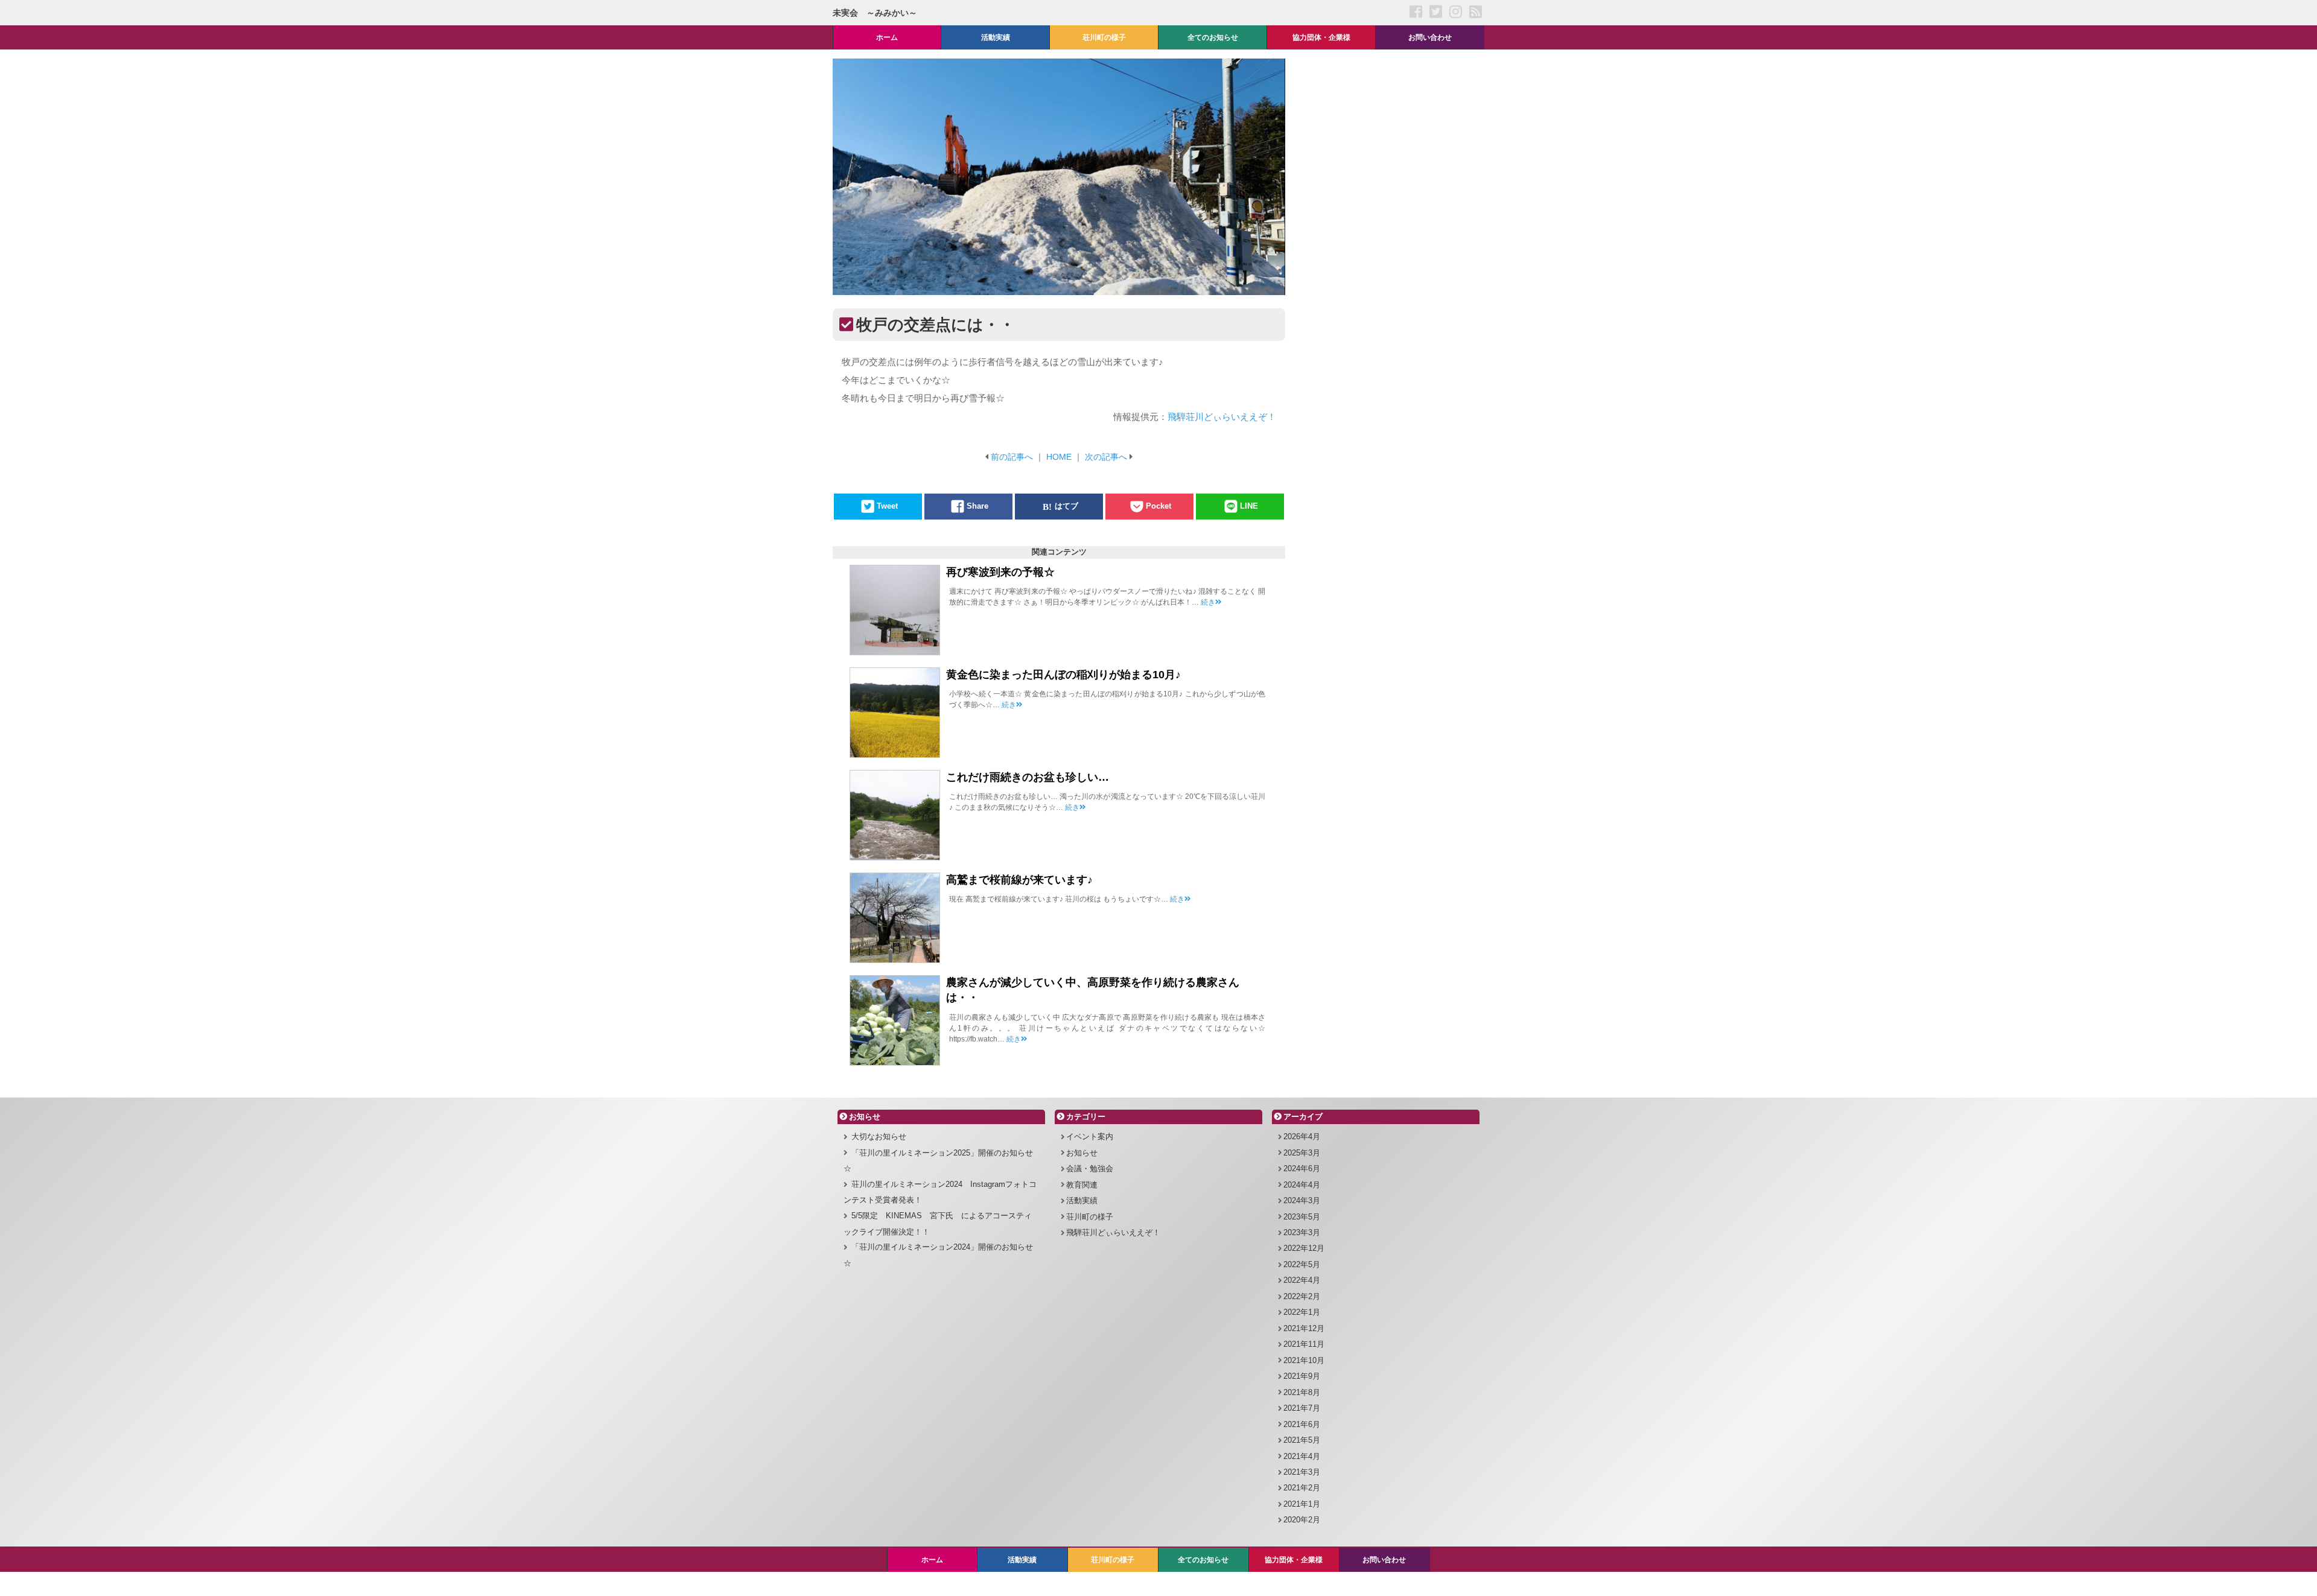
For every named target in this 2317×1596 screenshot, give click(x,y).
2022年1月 (1302, 1312)
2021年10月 (1304, 1360)
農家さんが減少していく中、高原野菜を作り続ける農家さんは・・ (1093, 990)
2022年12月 (1304, 1248)
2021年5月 (1302, 1440)
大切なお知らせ (879, 1137)
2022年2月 (1302, 1296)
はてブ (1066, 507)
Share (977, 507)
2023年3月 (1302, 1232)
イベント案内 (1090, 1137)
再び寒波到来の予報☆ (1000, 572)
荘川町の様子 (1090, 1217)
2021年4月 (1302, 1456)
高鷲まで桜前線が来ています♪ (1019, 880)
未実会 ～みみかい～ (875, 13)
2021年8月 (1302, 1392)
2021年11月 (1304, 1344)
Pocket (1158, 507)
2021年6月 (1302, 1424)
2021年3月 (1302, 1472)
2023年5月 (1302, 1217)
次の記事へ (1106, 457)
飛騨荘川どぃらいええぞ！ (1222, 417)
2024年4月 (1302, 1185)
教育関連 (1082, 1185)
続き (1208, 602)
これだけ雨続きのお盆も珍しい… (1028, 777)
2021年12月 (1304, 1328)
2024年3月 (1302, 1200)
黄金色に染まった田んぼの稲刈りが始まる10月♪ (1063, 675)
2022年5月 (1302, 1264)
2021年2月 (1302, 1488)
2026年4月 (1302, 1137)
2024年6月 (1302, 1168)
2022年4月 (1302, 1280)
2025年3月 (1302, 1153)
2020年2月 (1302, 1520)
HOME (1059, 457)
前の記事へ (1012, 457)
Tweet (887, 507)
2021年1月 (1302, 1504)
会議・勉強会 (1090, 1168)
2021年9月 (1302, 1376)
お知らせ (1082, 1153)
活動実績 (1082, 1200)
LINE (1249, 507)
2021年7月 (1302, 1408)
